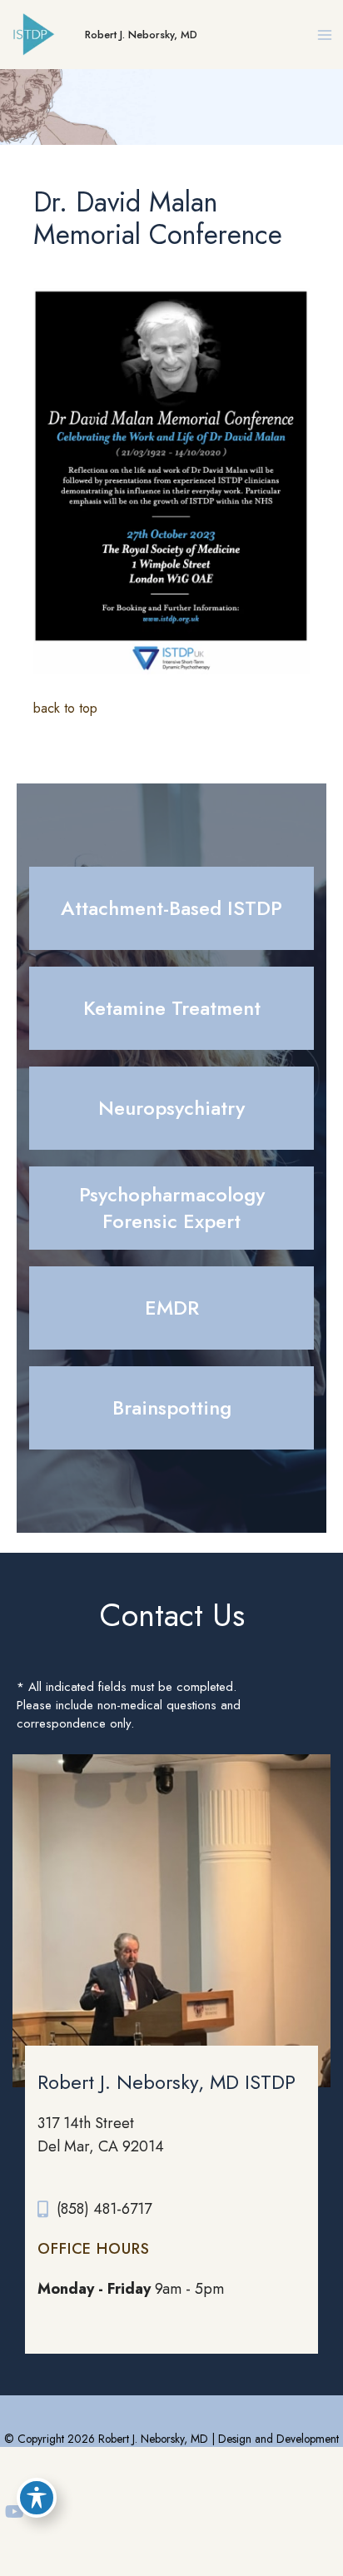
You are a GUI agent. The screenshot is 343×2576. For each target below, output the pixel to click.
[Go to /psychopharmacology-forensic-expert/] (171, 1208)
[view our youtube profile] (15, 2512)
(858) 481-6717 (104, 2209)
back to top (65, 708)
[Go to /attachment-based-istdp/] (171, 908)
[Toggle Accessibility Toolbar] (37, 2498)
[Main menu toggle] (324, 35)
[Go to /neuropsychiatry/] (171, 1108)
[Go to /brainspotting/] (171, 1408)
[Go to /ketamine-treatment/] (171, 1008)
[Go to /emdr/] (171, 1308)
